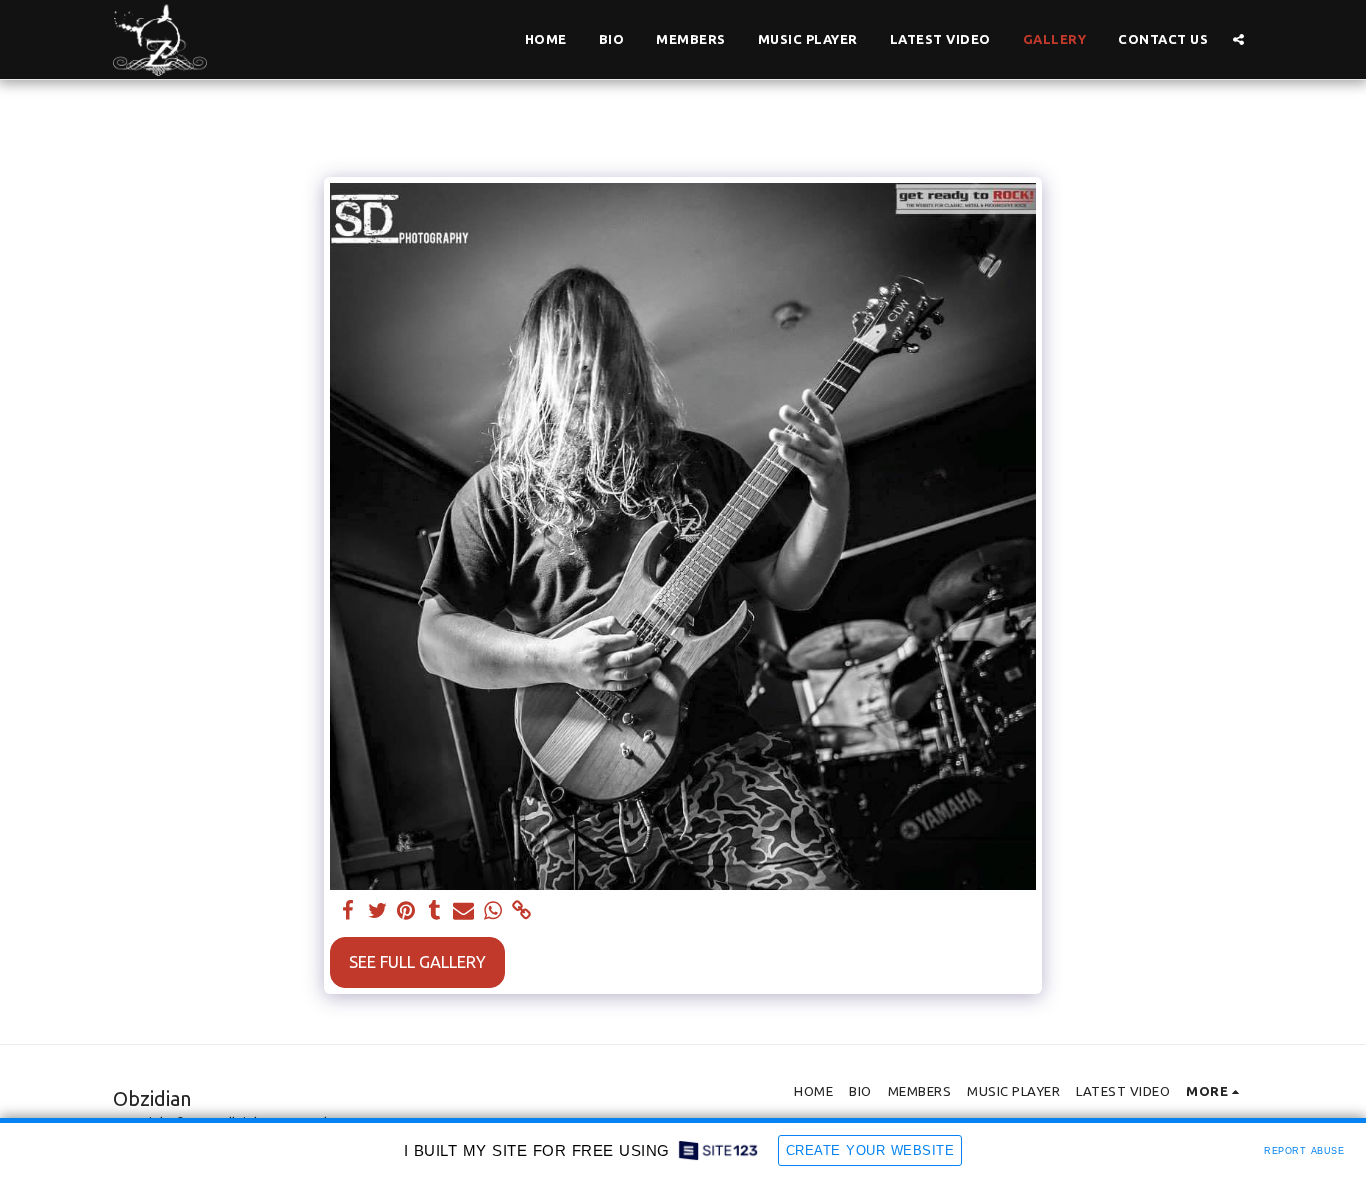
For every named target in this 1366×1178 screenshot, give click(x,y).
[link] (521, 911)
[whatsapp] (492, 911)
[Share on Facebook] (348, 911)
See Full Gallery (417, 962)
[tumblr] (434, 911)
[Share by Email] (463, 911)
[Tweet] (377, 911)
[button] (1238, 39)
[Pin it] (406, 911)
